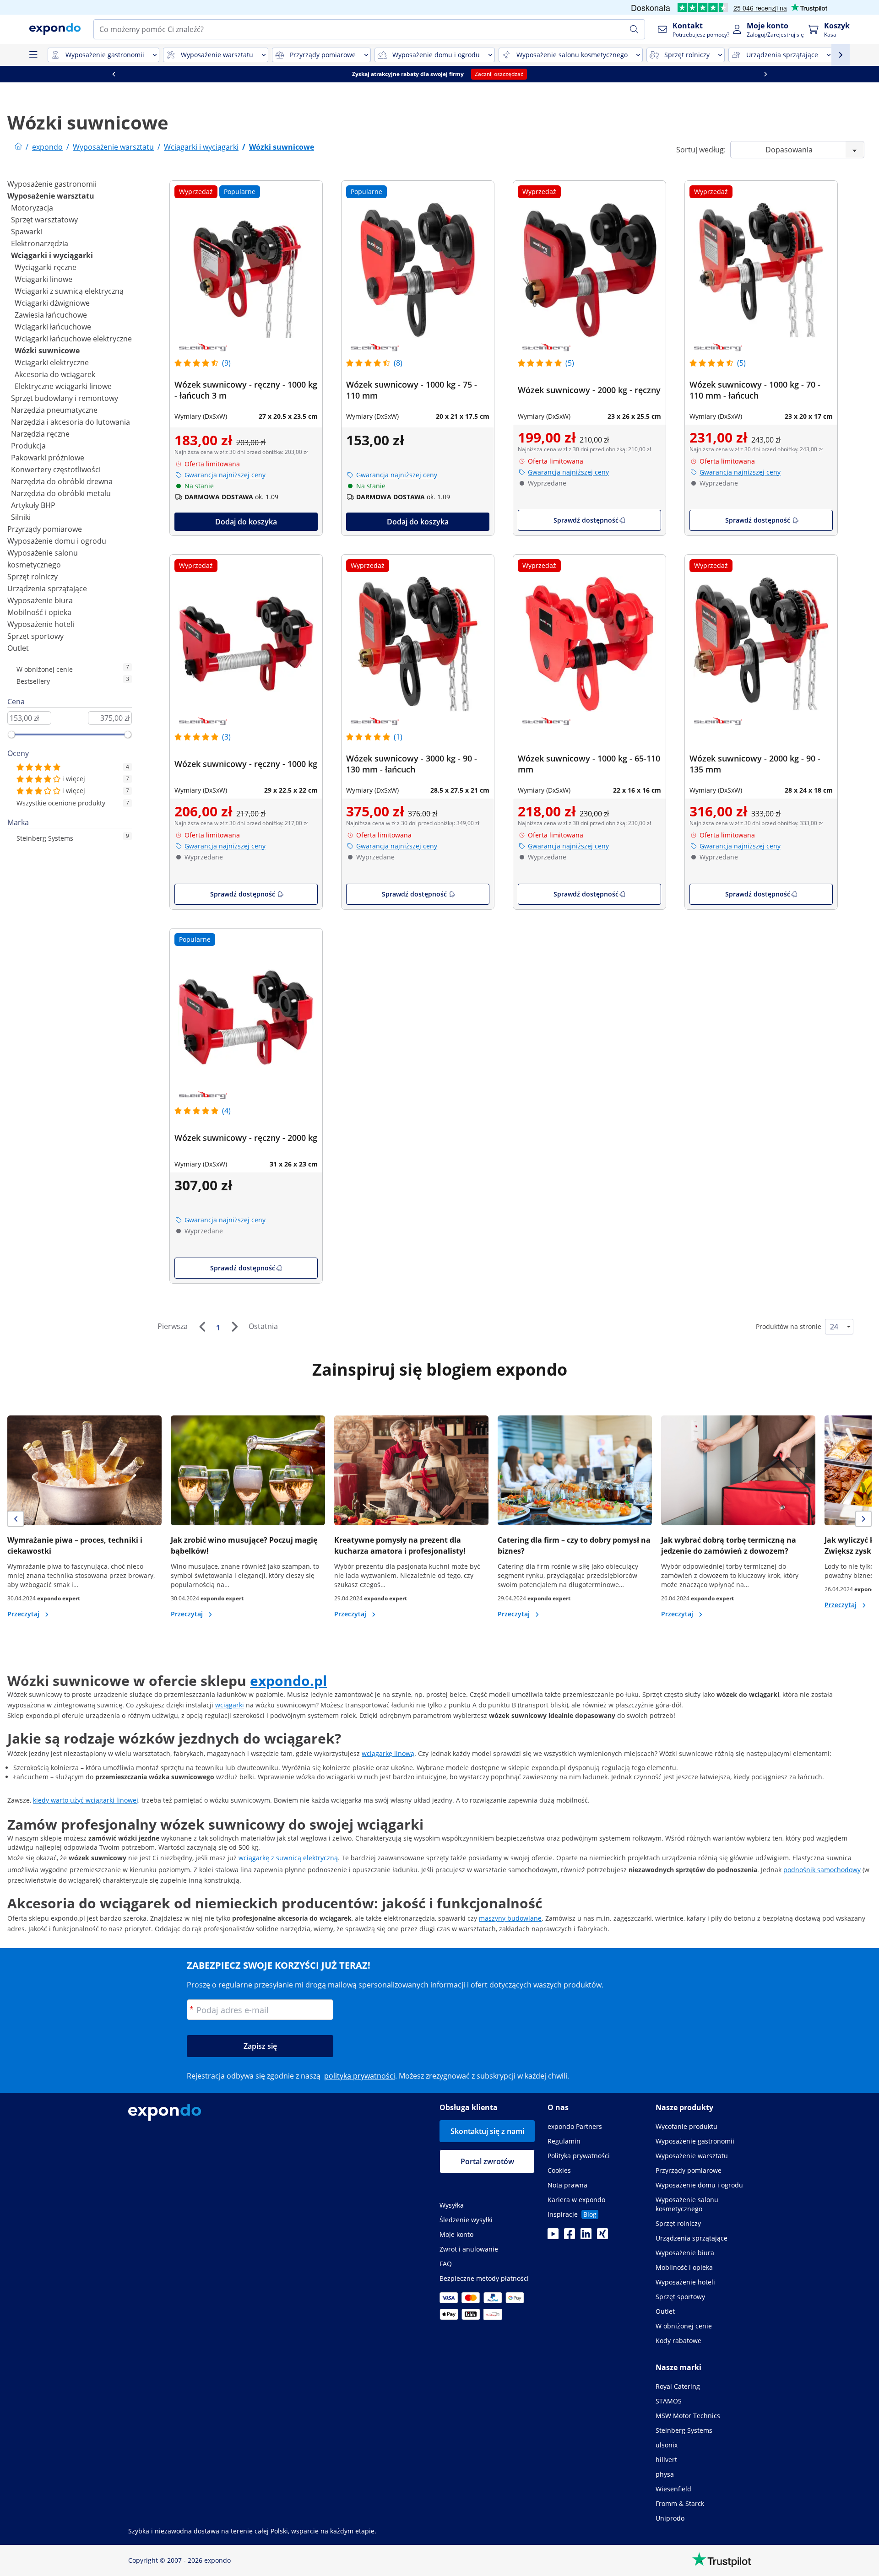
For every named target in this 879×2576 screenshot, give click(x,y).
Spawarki (27, 232)
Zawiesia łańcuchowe (51, 315)
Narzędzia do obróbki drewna (62, 481)
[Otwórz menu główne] (33, 55)
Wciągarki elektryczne (52, 362)
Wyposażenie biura (40, 600)
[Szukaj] (634, 29)
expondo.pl (288, 1681)
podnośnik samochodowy (822, 1870)
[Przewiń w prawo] (84, 74)
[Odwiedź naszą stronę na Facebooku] (570, 2236)
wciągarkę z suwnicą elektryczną (288, 1858)
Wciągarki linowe (43, 279)
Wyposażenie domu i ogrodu (57, 541)
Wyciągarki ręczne (46, 267)
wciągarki (230, 1705)
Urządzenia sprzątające (47, 589)
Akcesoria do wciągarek (55, 374)
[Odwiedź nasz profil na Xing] (602, 2236)
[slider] (11, 734)
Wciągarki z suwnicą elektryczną (69, 291)
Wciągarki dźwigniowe (52, 303)
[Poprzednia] (202, 1327)
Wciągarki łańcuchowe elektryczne (73, 339)
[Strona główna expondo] (18, 147)
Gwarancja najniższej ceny (225, 475)
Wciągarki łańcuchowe (53, 327)
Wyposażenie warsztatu (51, 196)
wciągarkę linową (388, 1753)
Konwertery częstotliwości (56, 470)
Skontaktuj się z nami (487, 2131)
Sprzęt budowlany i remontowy (65, 398)
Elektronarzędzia (40, 243)
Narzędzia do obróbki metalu (61, 493)
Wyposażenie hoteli (41, 624)
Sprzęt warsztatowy (44, 220)
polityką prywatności (360, 2076)
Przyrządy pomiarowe (45, 529)
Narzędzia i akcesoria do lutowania (71, 422)
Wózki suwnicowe (47, 351)
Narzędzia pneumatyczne (54, 410)
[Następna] (234, 1327)
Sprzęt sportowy (35, 636)
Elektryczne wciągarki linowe (63, 386)
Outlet (18, 648)
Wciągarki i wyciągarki (52, 255)
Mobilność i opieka (39, 612)
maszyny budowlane (510, 1918)
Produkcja (28, 446)
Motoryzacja (32, 208)
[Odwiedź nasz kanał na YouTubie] (553, 2236)
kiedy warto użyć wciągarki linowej (86, 1800)
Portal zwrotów (487, 2161)
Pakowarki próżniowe (48, 458)
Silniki (21, 517)
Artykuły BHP (33, 505)
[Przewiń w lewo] (311, 74)
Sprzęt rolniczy (33, 577)
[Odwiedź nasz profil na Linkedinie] (586, 2236)
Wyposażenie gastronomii (52, 184)
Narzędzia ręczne (40, 434)
